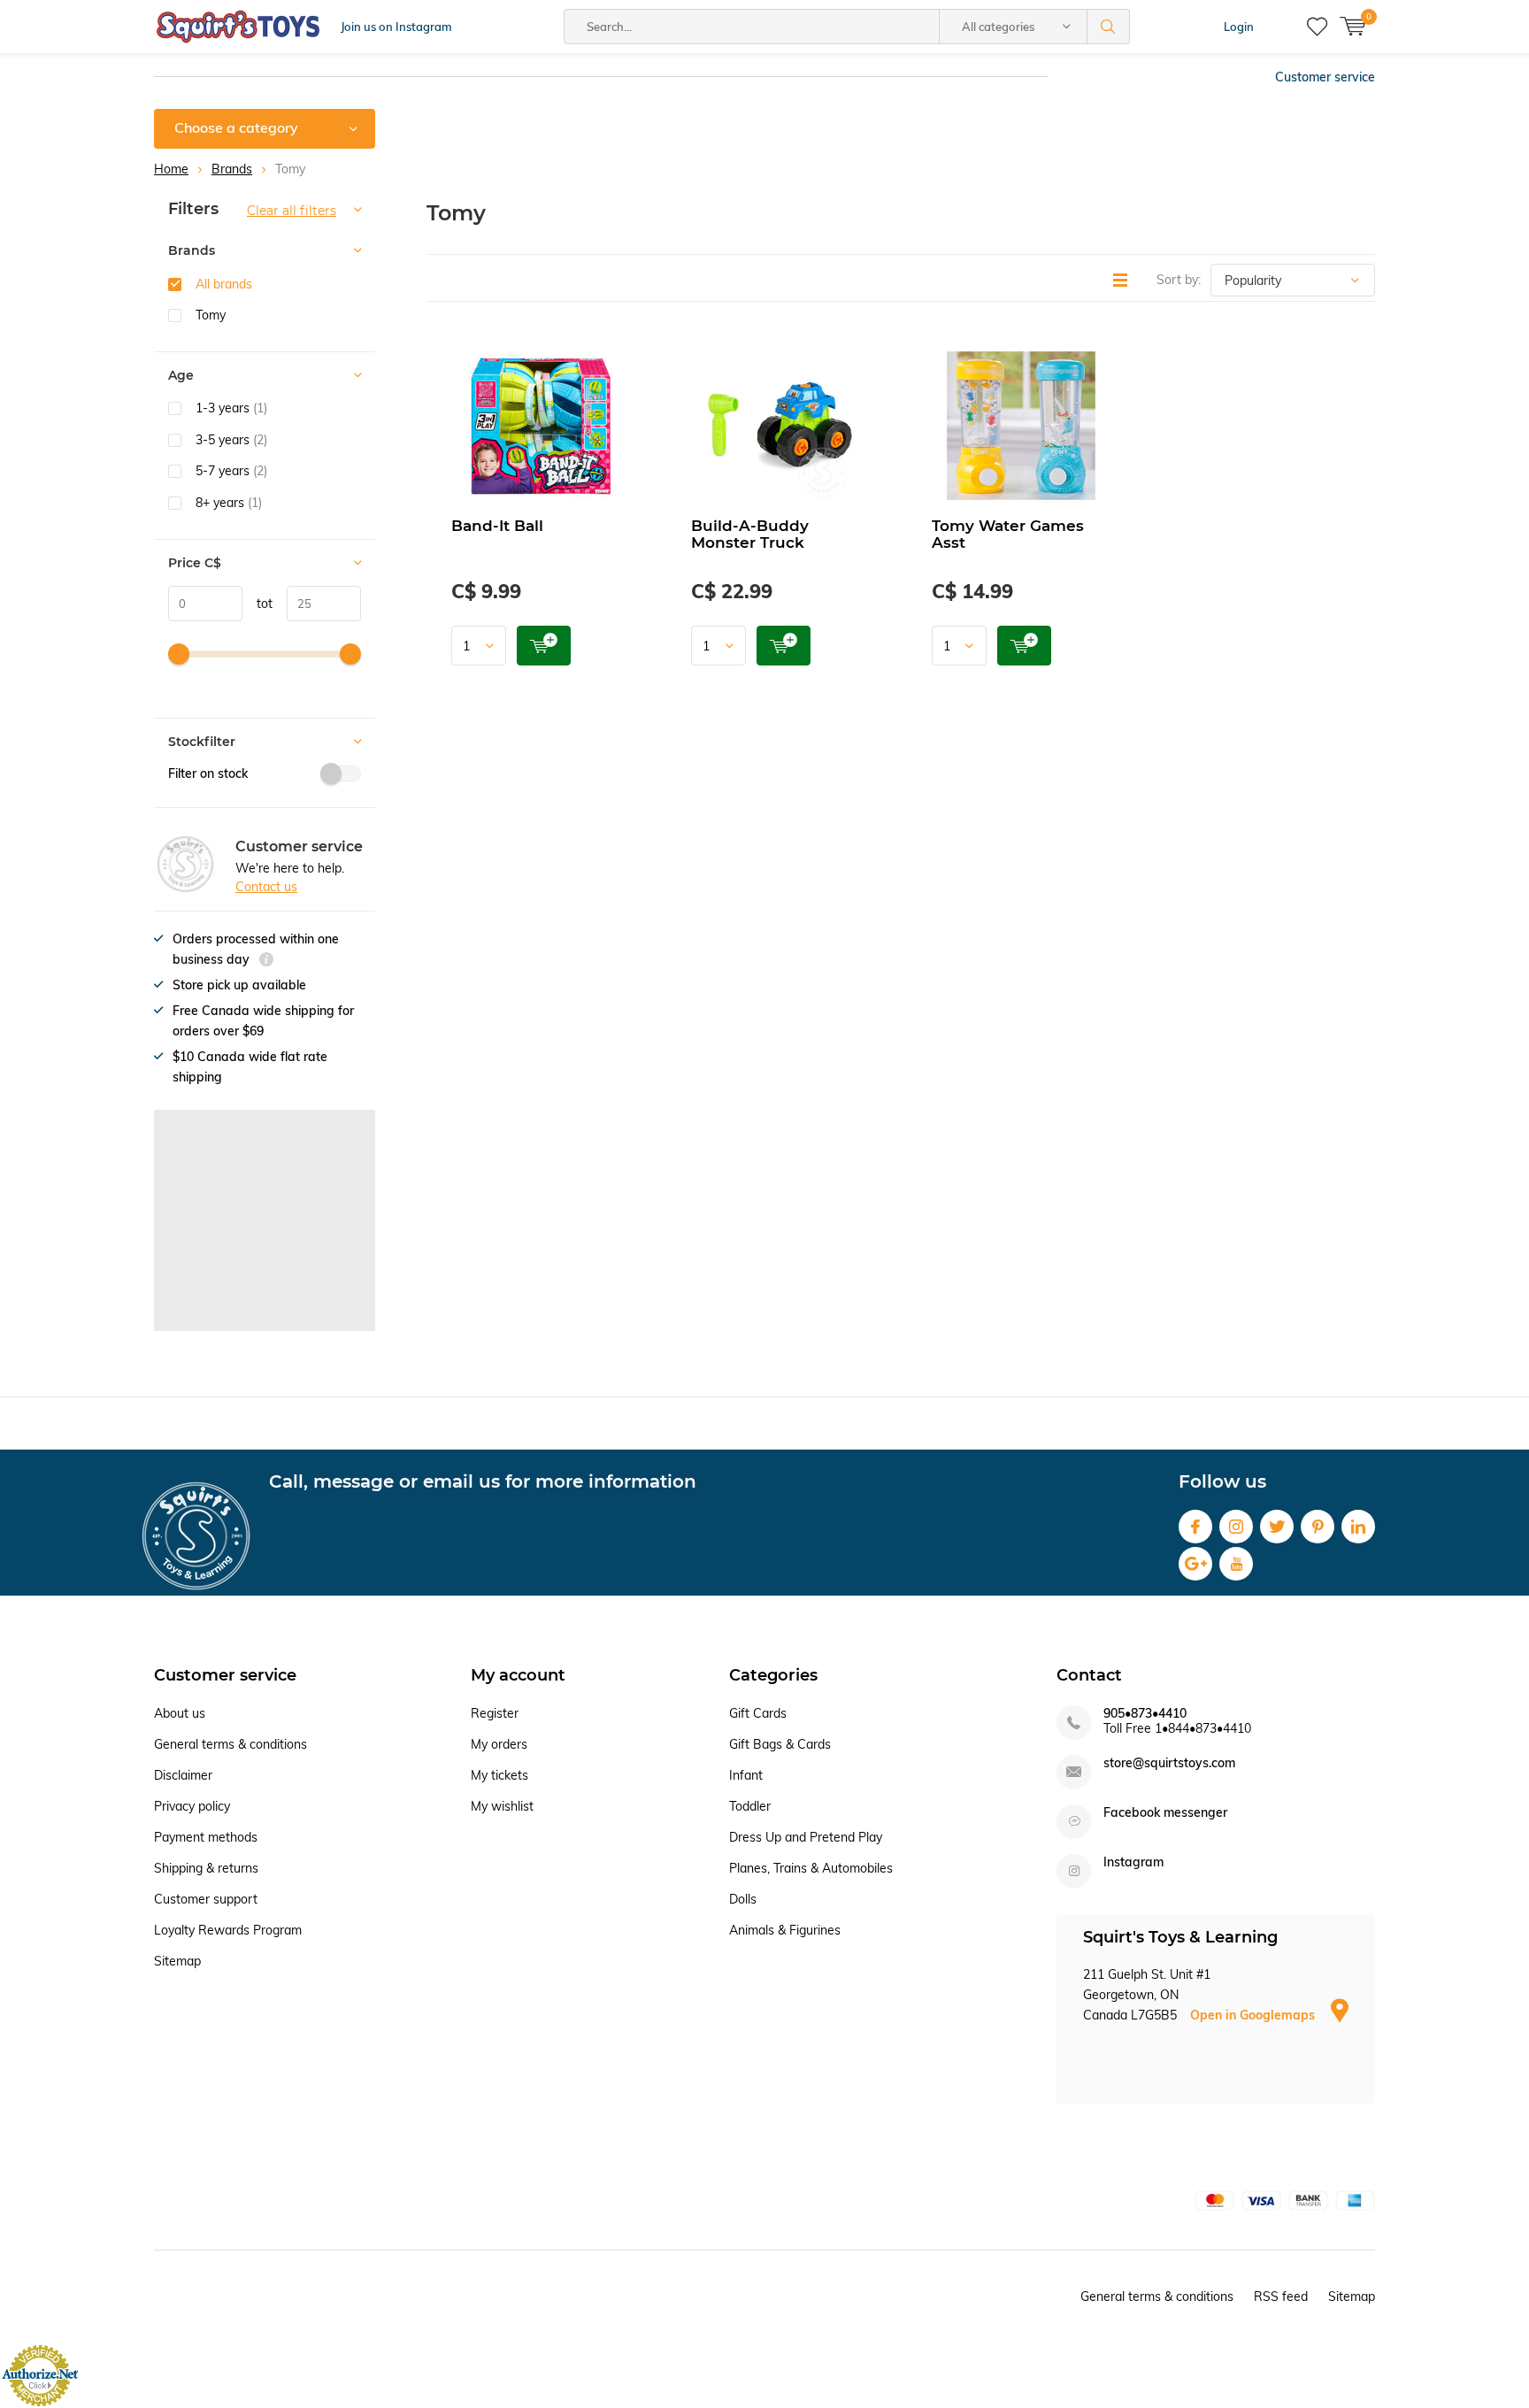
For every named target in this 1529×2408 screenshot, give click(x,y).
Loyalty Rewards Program (228, 1930)
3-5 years (231, 440)
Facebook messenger (1165, 1813)
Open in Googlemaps (1254, 2015)
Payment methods (206, 1837)
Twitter (1277, 1527)
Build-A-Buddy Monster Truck (750, 534)
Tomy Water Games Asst (1008, 534)
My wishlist (502, 1806)
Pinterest (1318, 1527)
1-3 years (231, 408)
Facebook (1195, 1527)
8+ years (229, 503)
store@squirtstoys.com (1169, 1763)
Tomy (211, 315)
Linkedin (1358, 1527)
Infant (746, 1775)
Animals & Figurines (785, 1930)
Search (1109, 27)
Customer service (1325, 77)
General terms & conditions (231, 1744)
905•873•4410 (1145, 1714)
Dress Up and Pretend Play (806, 1837)
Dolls (743, 1899)
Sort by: (1179, 280)
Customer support (206, 1899)
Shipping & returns (206, 1868)
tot (257, 604)
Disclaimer (183, 1775)
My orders (499, 1744)
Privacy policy (192, 1806)
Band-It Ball (497, 526)
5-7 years (231, 471)
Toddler (750, 1806)
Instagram (1236, 1527)
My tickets (499, 1775)
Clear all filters (292, 211)
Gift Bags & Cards (780, 1744)
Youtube (1236, 1564)
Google (1195, 1564)
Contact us (266, 887)
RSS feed (1281, 2296)
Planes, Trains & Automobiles (811, 1868)
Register (495, 1713)
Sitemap (177, 1961)
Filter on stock (208, 773)
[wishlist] (1317, 27)
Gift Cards (758, 1713)
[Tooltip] (266, 962)
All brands (224, 284)
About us (180, 1713)
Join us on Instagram (396, 27)
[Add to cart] (544, 646)
